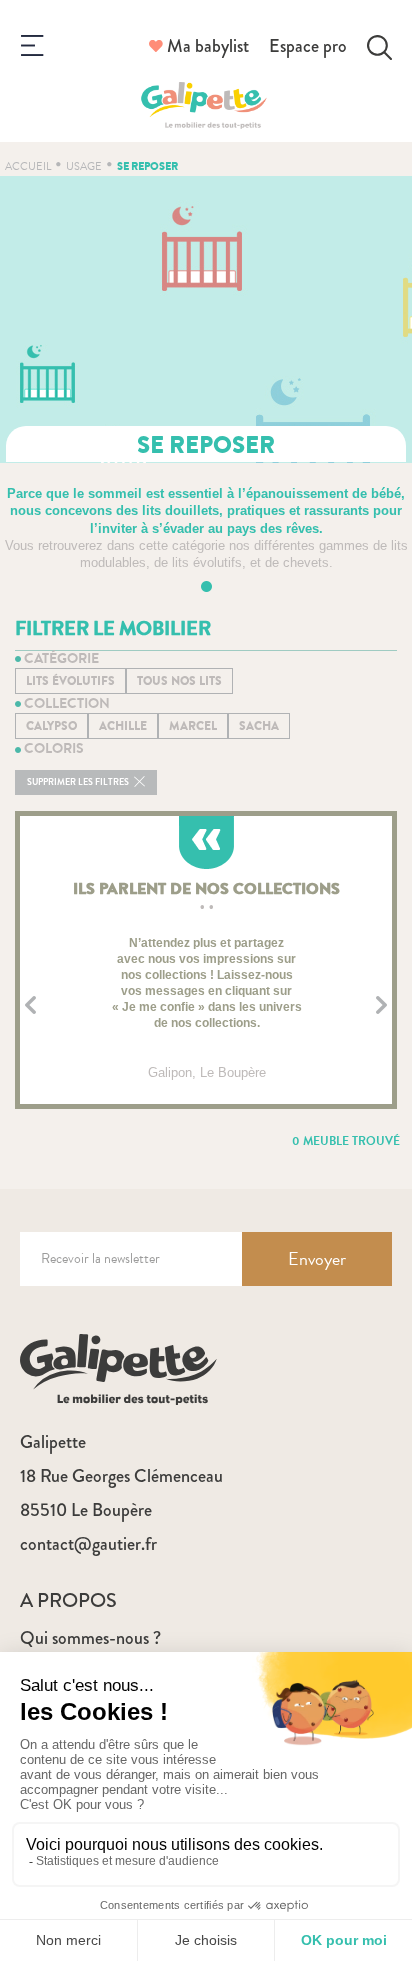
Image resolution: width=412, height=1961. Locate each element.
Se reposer (147, 166)
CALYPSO (51, 726)
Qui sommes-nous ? (90, 1638)
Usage (84, 166)
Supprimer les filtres (79, 782)
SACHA (259, 726)
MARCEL (193, 726)
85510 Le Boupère (86, 1510)
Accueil (28, 166)
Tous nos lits (179, 681)
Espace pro (308, 46)
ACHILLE (123, 726)
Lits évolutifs (70, 681)
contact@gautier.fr (88, 1544)
